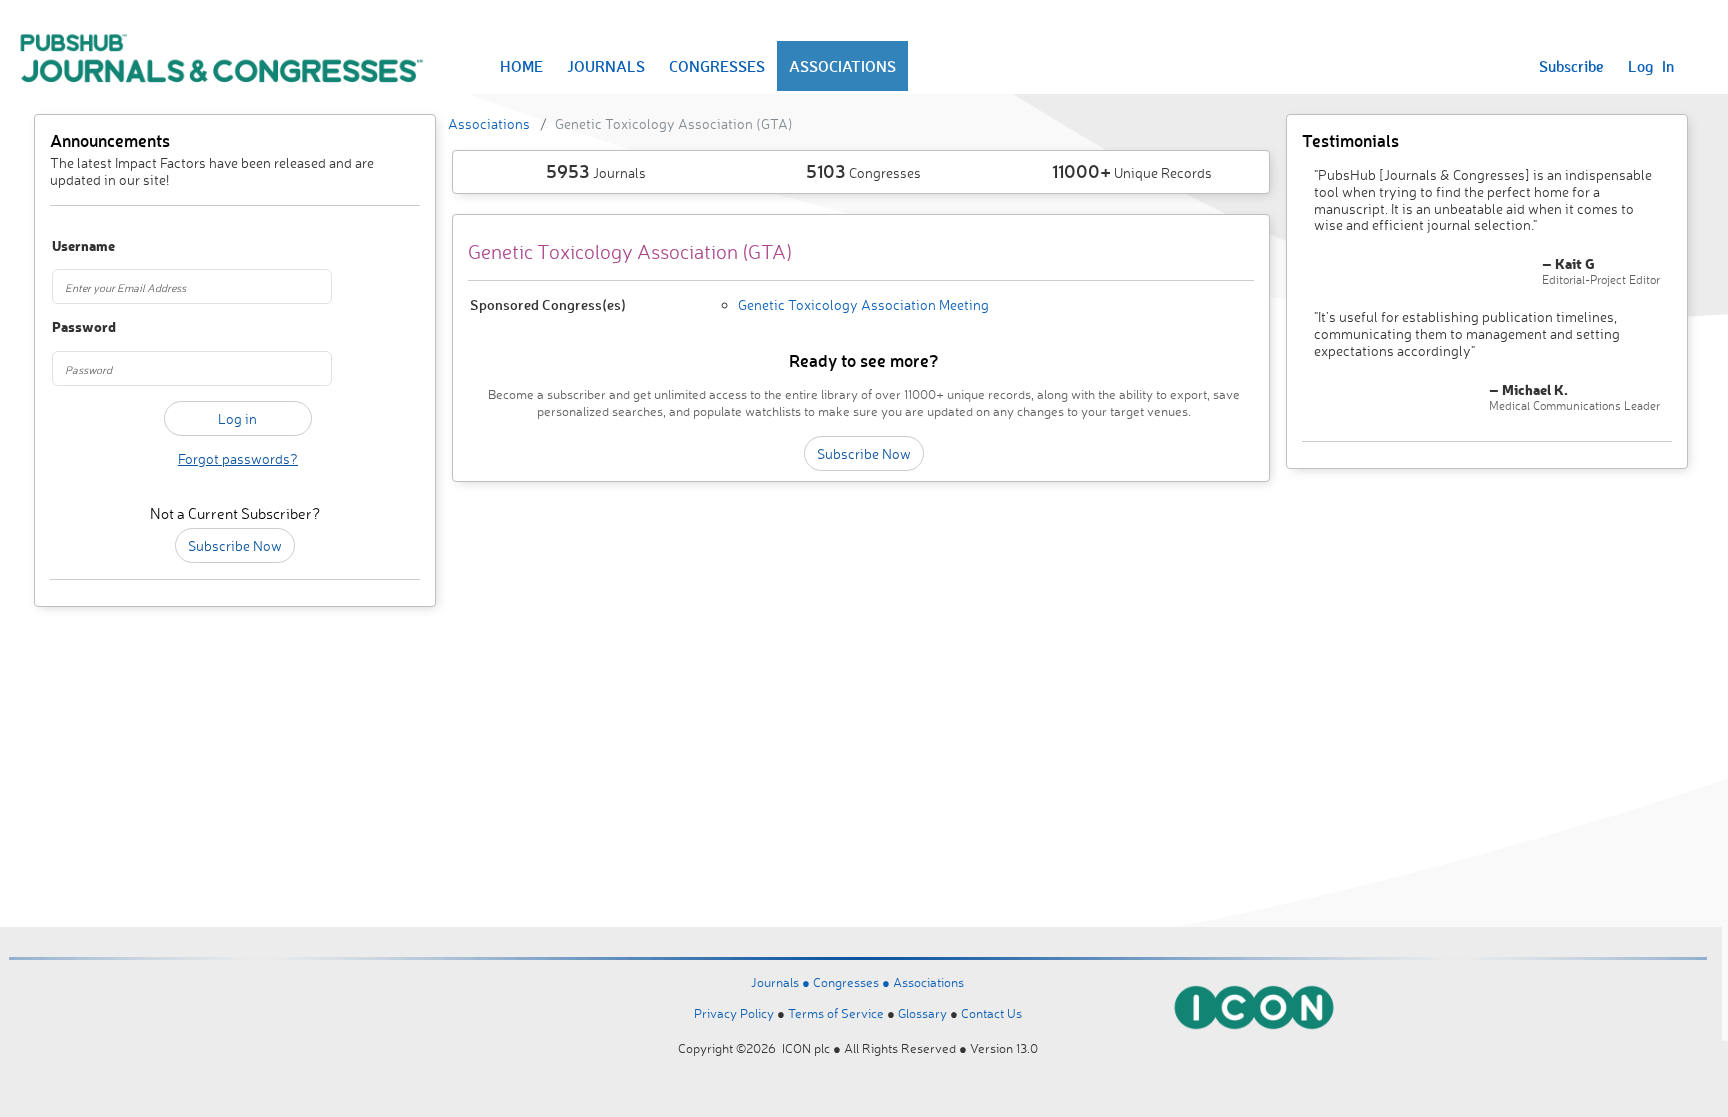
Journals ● (782, 982)
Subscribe (1571, 66)
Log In (1651, 66)
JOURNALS (606, 66)
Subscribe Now (235, 545)
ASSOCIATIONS (842, 66)
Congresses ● (853, 982)
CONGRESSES (717, 66)
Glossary (922, 1013)
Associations (489, 123)
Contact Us (991, 1013)
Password (80, 327)
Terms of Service (836, 1013)
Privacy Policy (734, 1013)
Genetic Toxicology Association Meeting (863, 304)
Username (80, 246)
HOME (521, 66)
